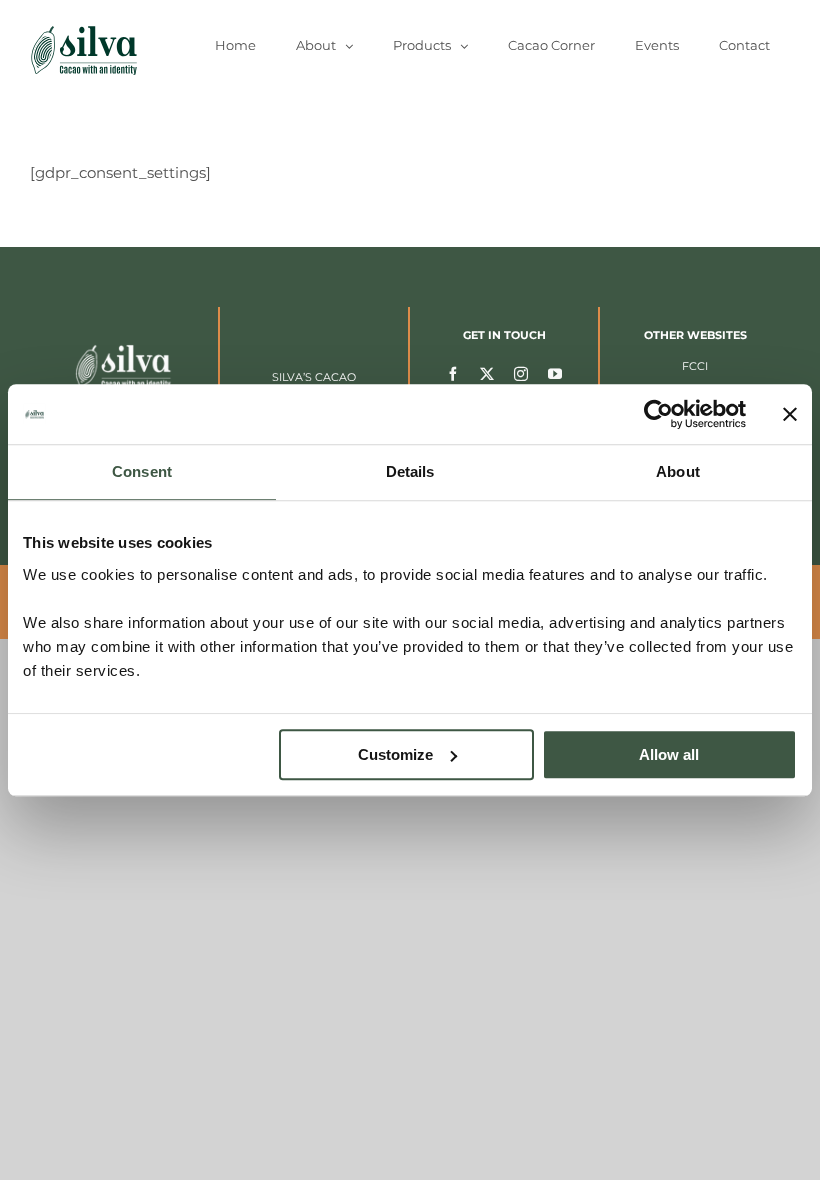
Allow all (669, 754)
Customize (395, 754)
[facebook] (453, 373)
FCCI (695, 366)
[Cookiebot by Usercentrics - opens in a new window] (658, 414)
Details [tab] (410, 471)
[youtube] (555, 373)
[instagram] (521, 373)
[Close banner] (790, 414)
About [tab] (678, 471)
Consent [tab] (142, 471)
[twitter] (487, 373)
